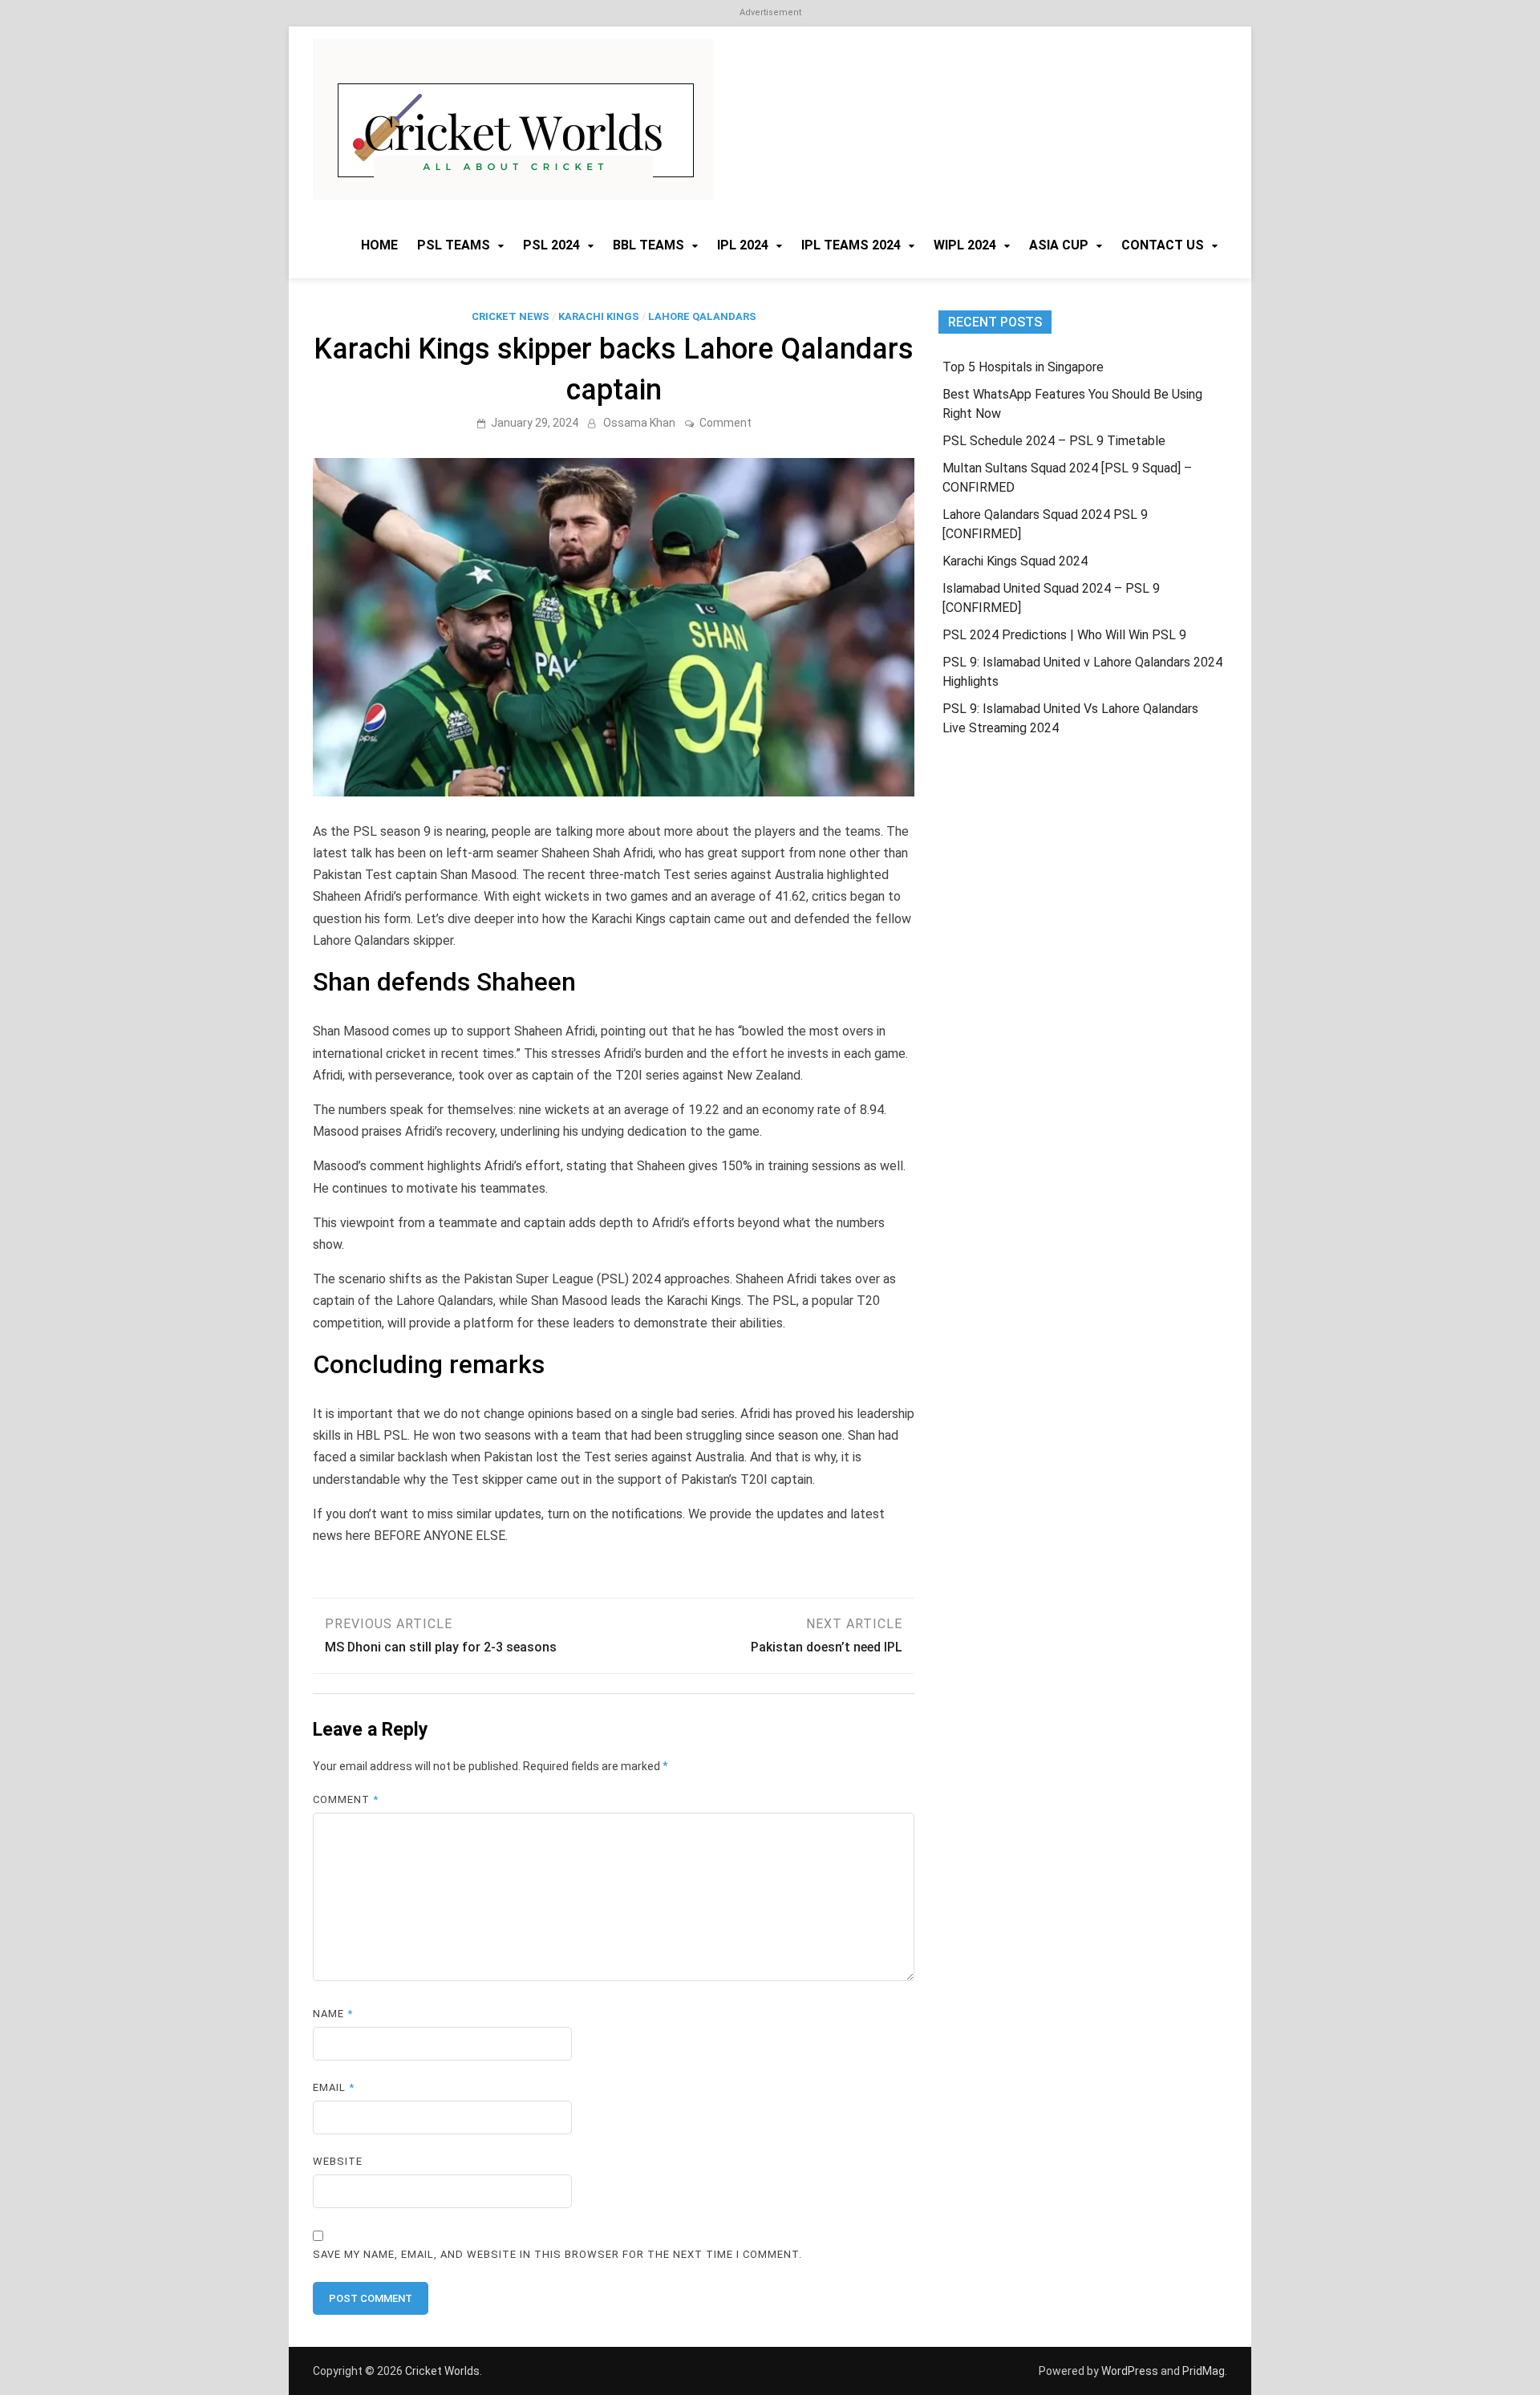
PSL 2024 (551, 245)
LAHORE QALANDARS (702, 316)
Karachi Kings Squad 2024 (1015, 561)
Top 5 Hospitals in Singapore (1023, 367)
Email (334, 2087)
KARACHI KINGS (599, 316)
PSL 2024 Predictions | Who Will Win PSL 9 (1064, 635)
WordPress (1130, 2371)
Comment (725, 423)
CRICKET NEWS (511, 316)
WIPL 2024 (965, 245)
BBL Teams (648, 245)
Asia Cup (1059, 245)
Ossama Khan (639, 423)
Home (379, 245)
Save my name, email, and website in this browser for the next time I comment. (557, 2254)
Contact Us (1163, 245)
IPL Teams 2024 (851, 245)
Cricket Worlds (442, 2371)
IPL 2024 (743, 245)
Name (333, 2014)
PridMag (1204, 2371)
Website (338, 2161)
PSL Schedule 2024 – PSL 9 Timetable (1054, 441)
